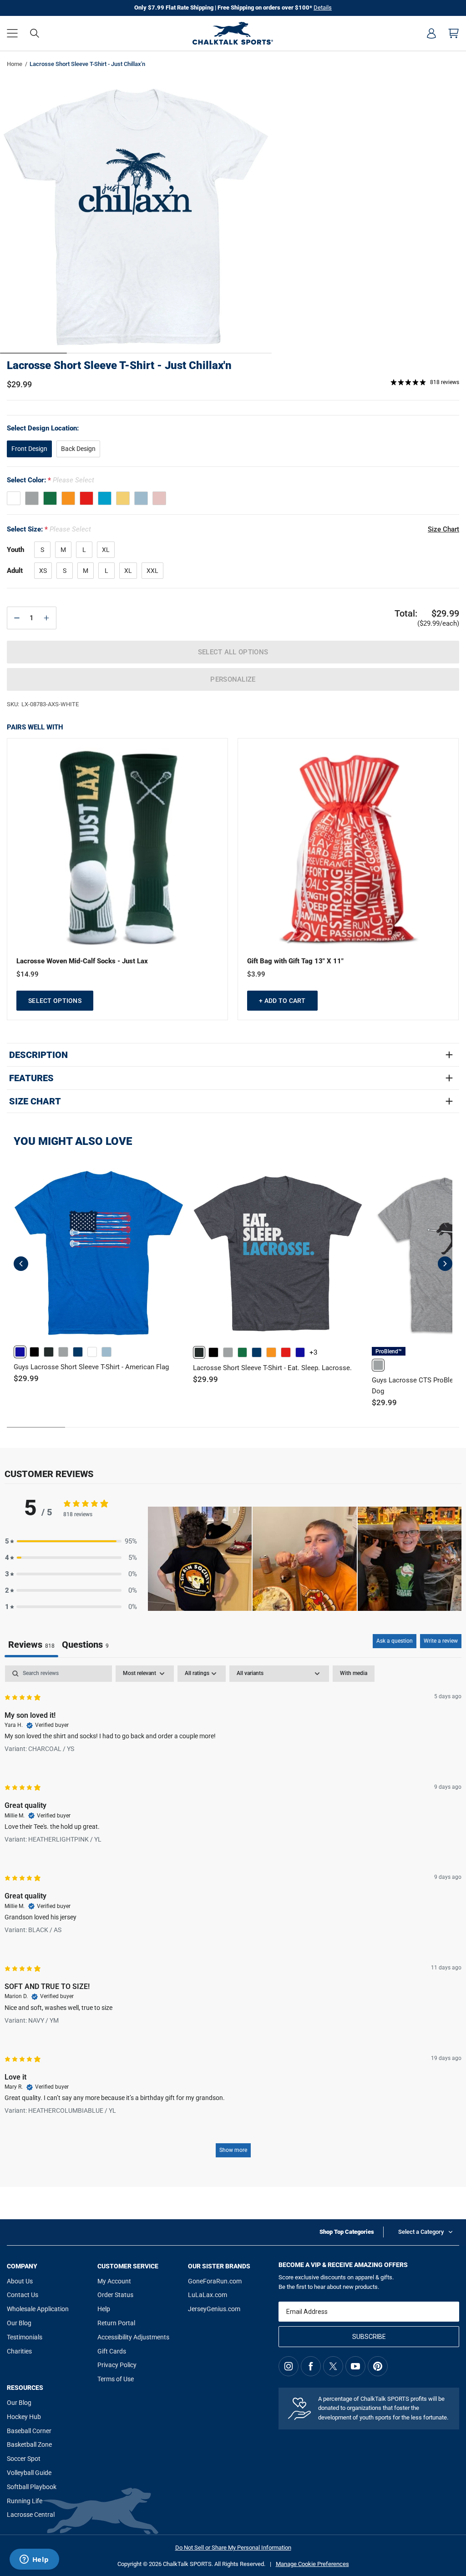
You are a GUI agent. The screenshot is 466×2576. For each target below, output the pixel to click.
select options (55, 1001)
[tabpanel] (233, 1916)
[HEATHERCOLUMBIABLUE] (141, 498)
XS (43, 571)
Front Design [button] (29, 449)
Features (31, 1078)
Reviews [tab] (31, 1645)
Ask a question (395, 1641)
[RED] (86, 498)
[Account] (431, 33)
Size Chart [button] (443, 529)
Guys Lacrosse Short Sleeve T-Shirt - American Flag (91, 1367)
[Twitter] (333, 2366)
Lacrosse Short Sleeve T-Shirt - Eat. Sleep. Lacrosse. (272, 1368)
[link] (20, 1352)
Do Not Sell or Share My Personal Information (233, 2548)
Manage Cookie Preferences (312, 2564)
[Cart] (454, 33)
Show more (233, 2150)
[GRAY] (32, 498)
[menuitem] (431, 33)
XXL (152, 571)
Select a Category (421, 2232)
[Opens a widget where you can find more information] (34, 2560)
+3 (313, 1352)
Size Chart (35, 1101)
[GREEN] (50, 498)
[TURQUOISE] (105, 498)
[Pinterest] (378, 2366)
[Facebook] (311, 2366)
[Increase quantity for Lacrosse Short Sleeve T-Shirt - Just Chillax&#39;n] (46, 618)
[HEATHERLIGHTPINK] (159, 498)
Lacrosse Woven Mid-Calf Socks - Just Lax (82, 961)
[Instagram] (289, 2366)
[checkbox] (354, 1674)
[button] (12, 33)
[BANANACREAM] (123, 498)
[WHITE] (14, 498)
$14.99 (28, 974)
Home (15, 64)
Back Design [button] (78, 449)
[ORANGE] (68, 498)
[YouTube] (355, 2366)
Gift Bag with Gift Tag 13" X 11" (295, 961)
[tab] (85, 1646)
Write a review (441, 1641)
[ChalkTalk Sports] (233, 33)
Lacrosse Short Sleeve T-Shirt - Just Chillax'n (119, 365)
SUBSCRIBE (369, 2337)
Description (38, 1055)
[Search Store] (35, 33)
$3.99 (256, 974)
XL (106, 550)
